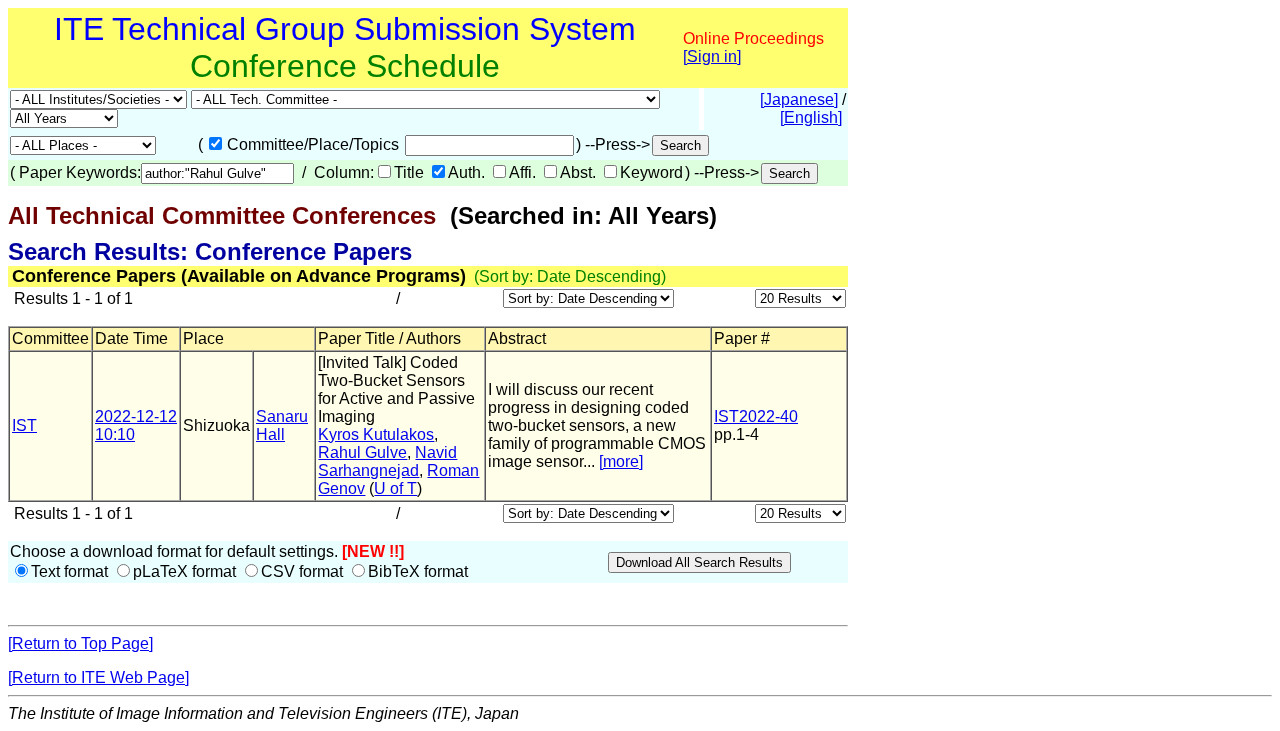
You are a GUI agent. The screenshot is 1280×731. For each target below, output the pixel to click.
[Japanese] (799, 99)
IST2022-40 (756, 416)
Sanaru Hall (282, 425)
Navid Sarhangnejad (387, 461)
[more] (621, 461)
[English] (811, 117)
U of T (395, 488)
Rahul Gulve (362, 452)
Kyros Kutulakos (376, 434)
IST (24, 425)
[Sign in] (712, 56)
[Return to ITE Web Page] (98, 677)
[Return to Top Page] (80, 643)
